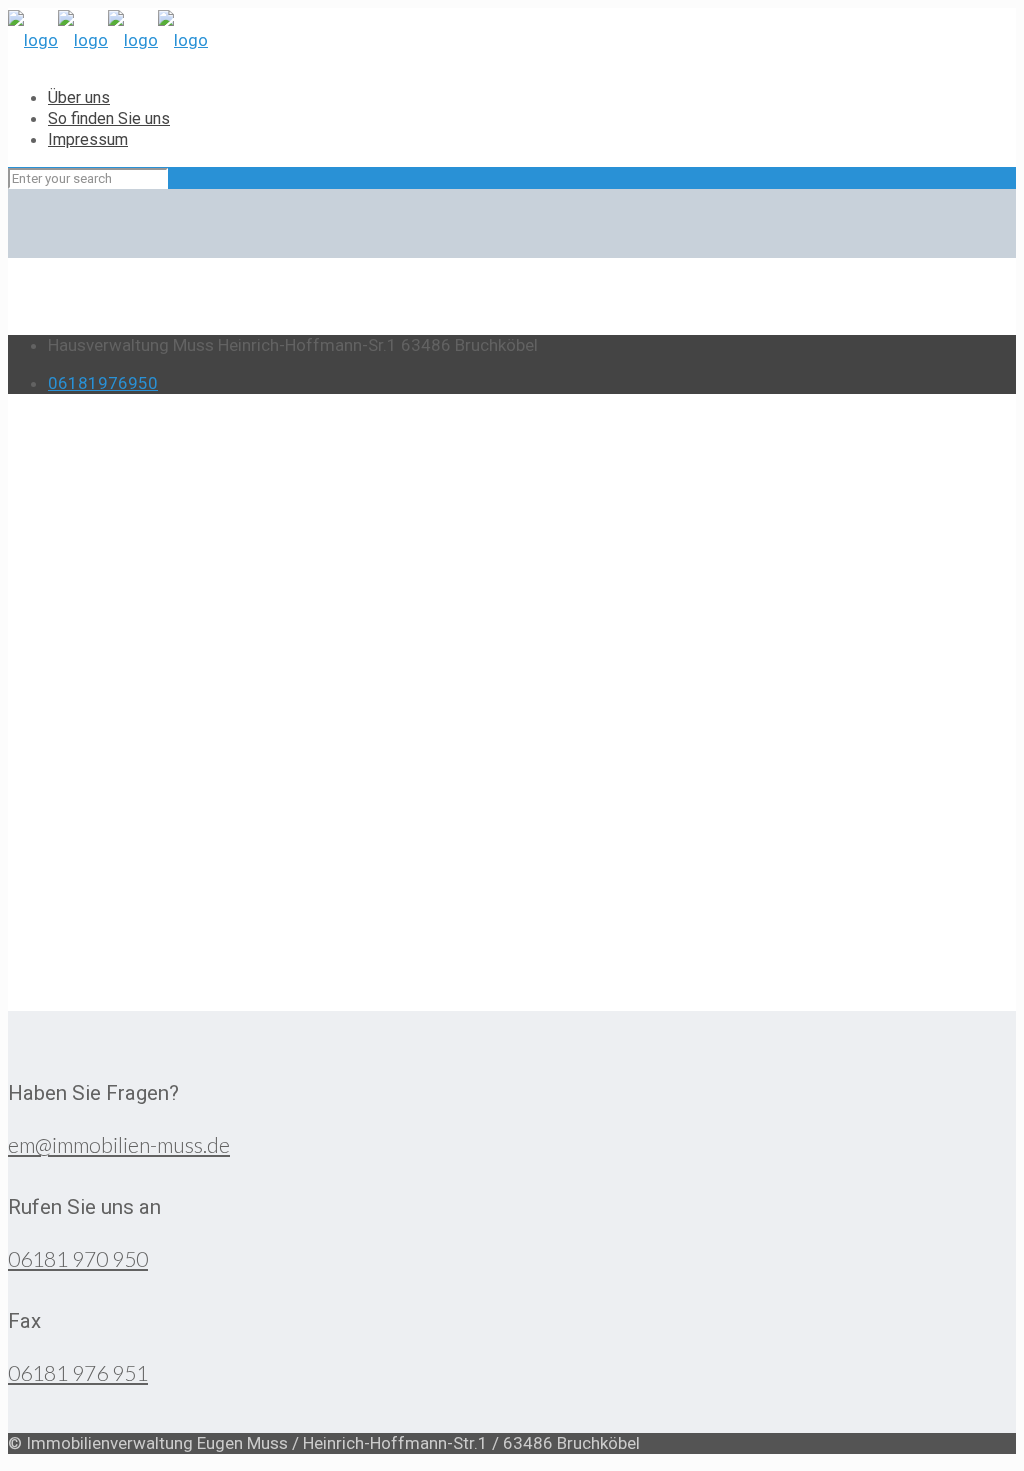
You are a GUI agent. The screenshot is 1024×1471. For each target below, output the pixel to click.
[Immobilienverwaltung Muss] (108, 38)
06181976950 (103, 383)
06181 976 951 (78, 1372)
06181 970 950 (78, 1258)
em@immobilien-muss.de (119, 1144)
